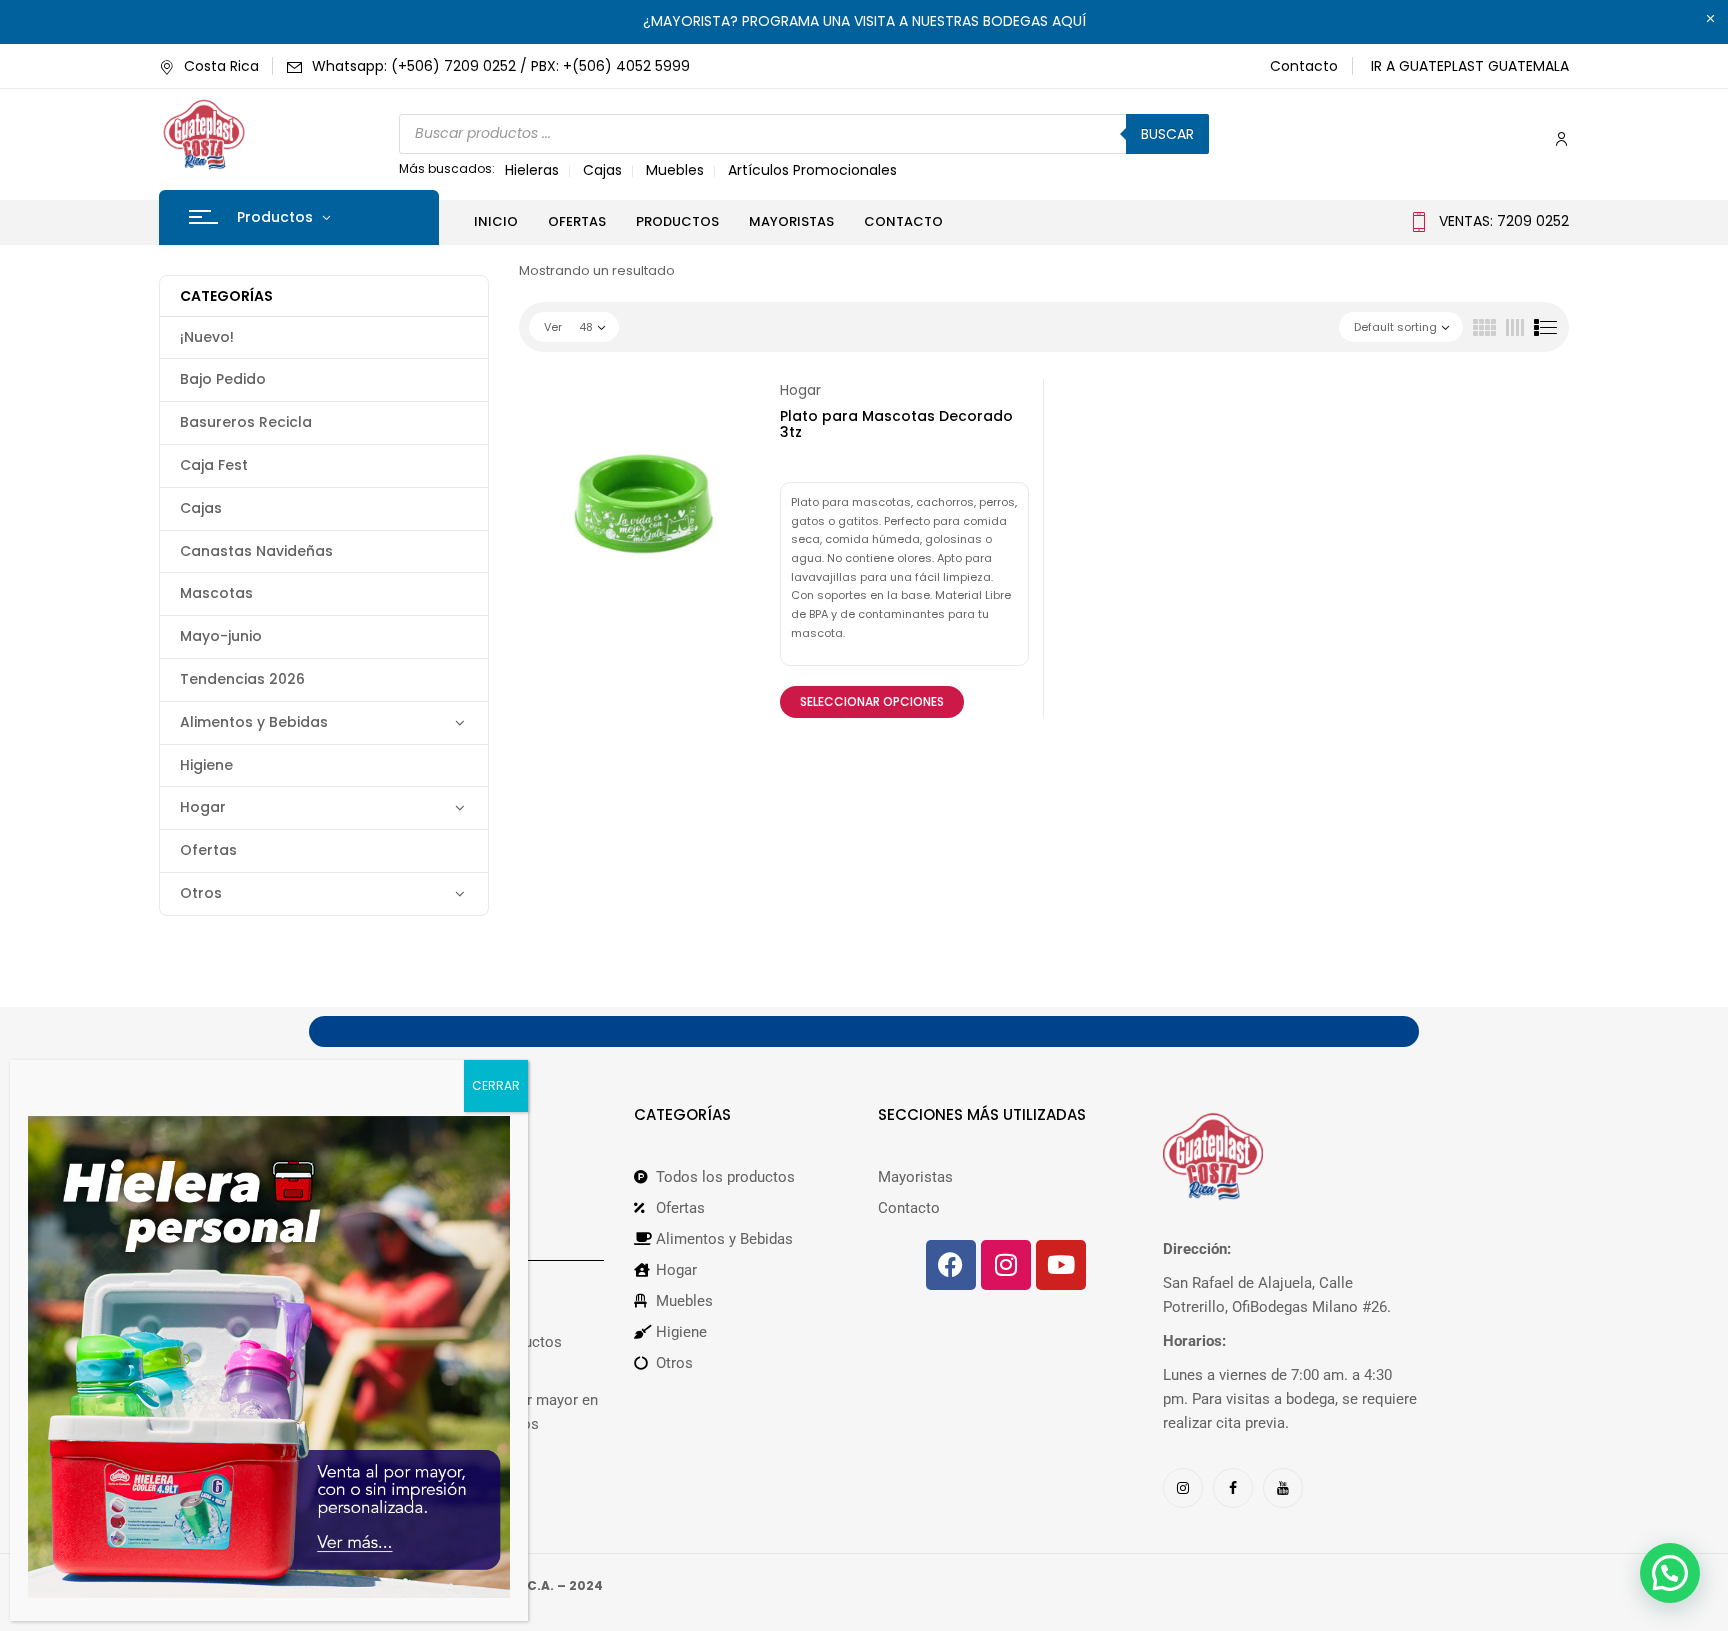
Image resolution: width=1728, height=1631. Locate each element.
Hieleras (532, 170)
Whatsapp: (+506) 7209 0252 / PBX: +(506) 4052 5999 (501, 66)
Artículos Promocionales (812, 170)
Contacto (1304, 66)
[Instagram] (1006, 1265)
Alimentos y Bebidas (254, 722)
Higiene (206, 765)
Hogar (203, 807)
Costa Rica (221, 66)
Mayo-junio (221, 636)
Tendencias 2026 (242, 679)
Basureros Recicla (246, 422)
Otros (201, 893)
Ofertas (208, 850)
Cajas (602, 170)
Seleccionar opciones (872, 701)
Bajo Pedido (223, 379)
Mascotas (216, 593)
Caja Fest (214, 465)
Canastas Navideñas (256, 551)
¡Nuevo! (207, 337)
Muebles (675, 170)
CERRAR (496, 1085)
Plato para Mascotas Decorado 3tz (896, 424)
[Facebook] (951, 1265)
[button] (1670, 1573)
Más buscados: (447, 168)
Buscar (1167, 134)
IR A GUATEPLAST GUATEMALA (1470, 66)
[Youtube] (1061, 1265)
